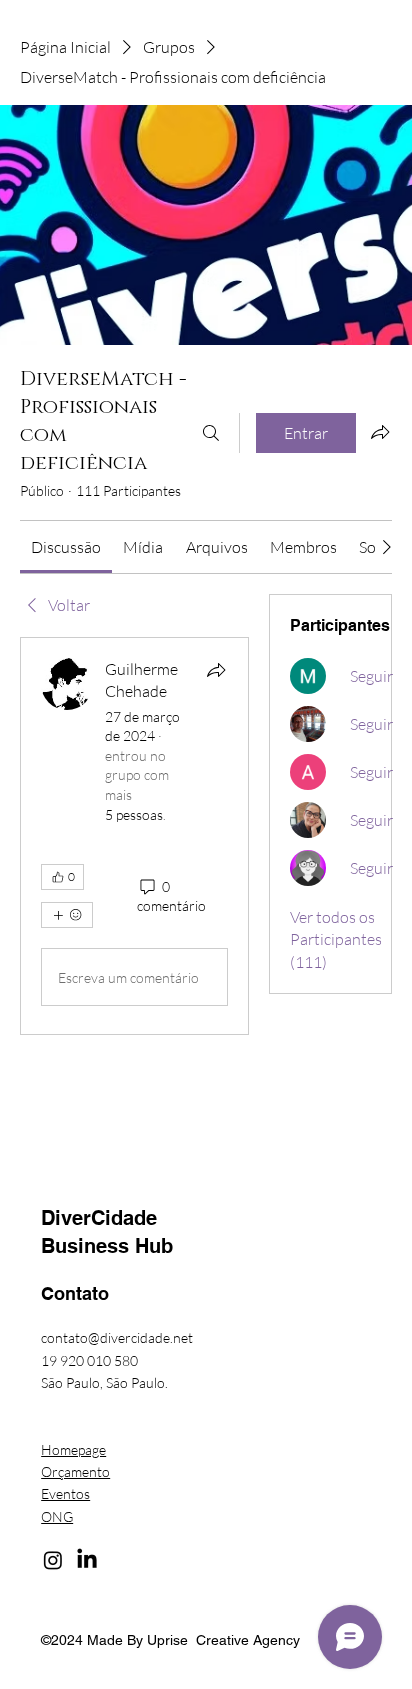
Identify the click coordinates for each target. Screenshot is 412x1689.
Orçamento (75, 1471)
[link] (66, 547)
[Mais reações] (67, 915)
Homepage (73, 1449)
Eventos (65, 1493)
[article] (134, 836)
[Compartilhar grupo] (380, 432)
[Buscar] (211, 433)
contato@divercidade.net (117, 1337)
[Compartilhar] (216, 670)
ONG (57, 1516)
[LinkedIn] (87, 1560)
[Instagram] (53, 1560)
